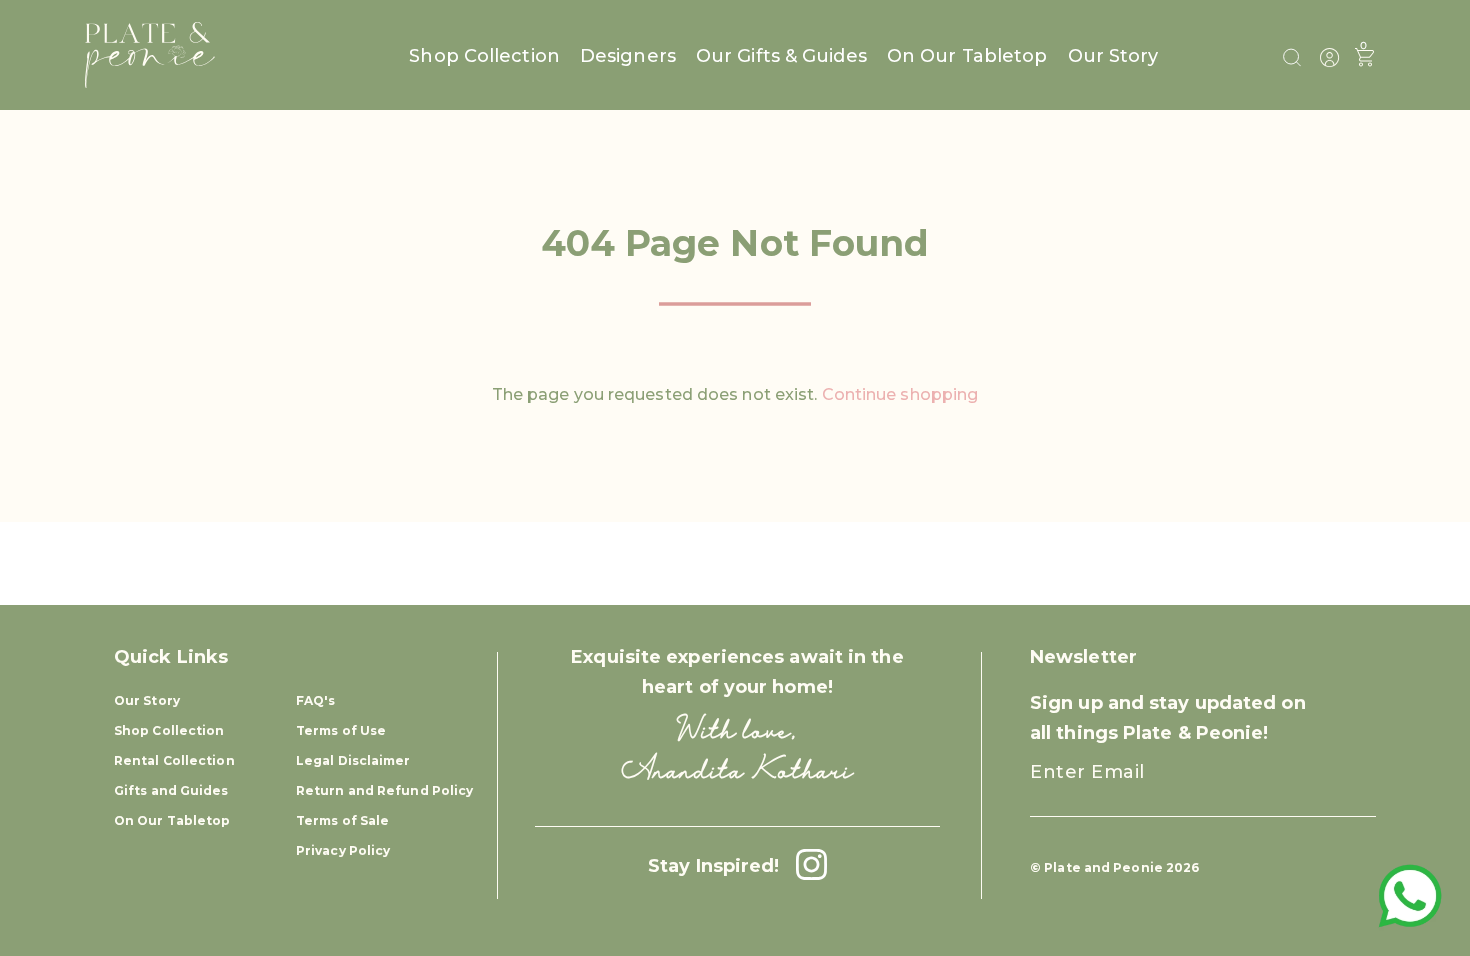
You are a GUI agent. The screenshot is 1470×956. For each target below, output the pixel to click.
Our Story (1113, 56)
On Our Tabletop (967, 56)
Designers (628, 56)
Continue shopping (900, 394)
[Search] (1292, 58)
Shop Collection (484, 56)
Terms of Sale (342, 820)
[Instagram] (806, 866)
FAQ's (316, 700)
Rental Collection (174, 760)
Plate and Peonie (1105, 867)
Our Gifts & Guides (781, 56)
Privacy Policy (343, 850)
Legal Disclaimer (353, 760)
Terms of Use (341, 730)
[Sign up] (1342, 789)
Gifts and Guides (171, 790)
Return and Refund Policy (384, 790)
